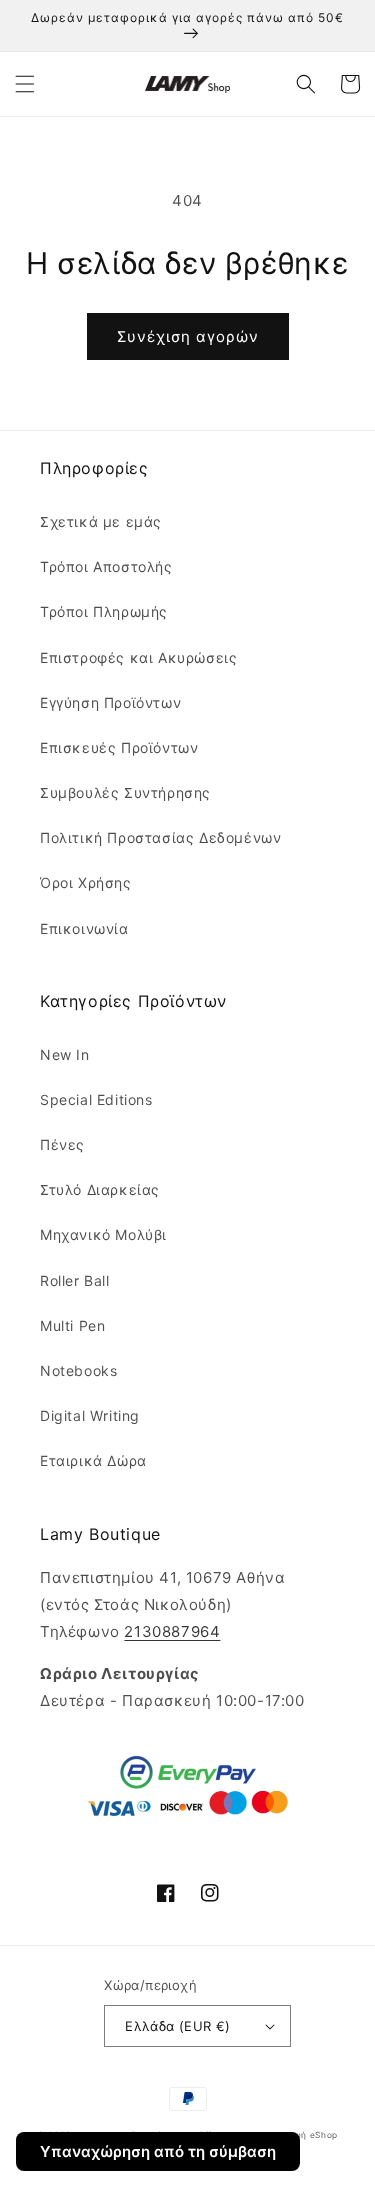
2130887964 (172, 1631)
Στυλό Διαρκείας (100, 1189)
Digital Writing (90, 1415)
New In (65, 1054)
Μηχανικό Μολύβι (103, 1234)
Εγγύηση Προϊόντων (110, 702)
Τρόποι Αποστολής (106, 566)
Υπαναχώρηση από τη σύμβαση (158, 2151)
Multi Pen (72, 1325)
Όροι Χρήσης (86, 882)
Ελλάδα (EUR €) (178, 2026)
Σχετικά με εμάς (101, 521)
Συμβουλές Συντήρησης (125, 792)
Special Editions (96, 1099)
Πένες (62, 1144)
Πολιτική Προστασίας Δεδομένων (160, 837)
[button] (25, 84)
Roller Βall (75, 1280)
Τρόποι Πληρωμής (104, 611)
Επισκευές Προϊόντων (119, 747)
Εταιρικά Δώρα (93, 1460)
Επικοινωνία (84, 928)
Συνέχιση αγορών (188, 336)
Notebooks (78, 1370)
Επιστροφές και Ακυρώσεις (138, 657)
